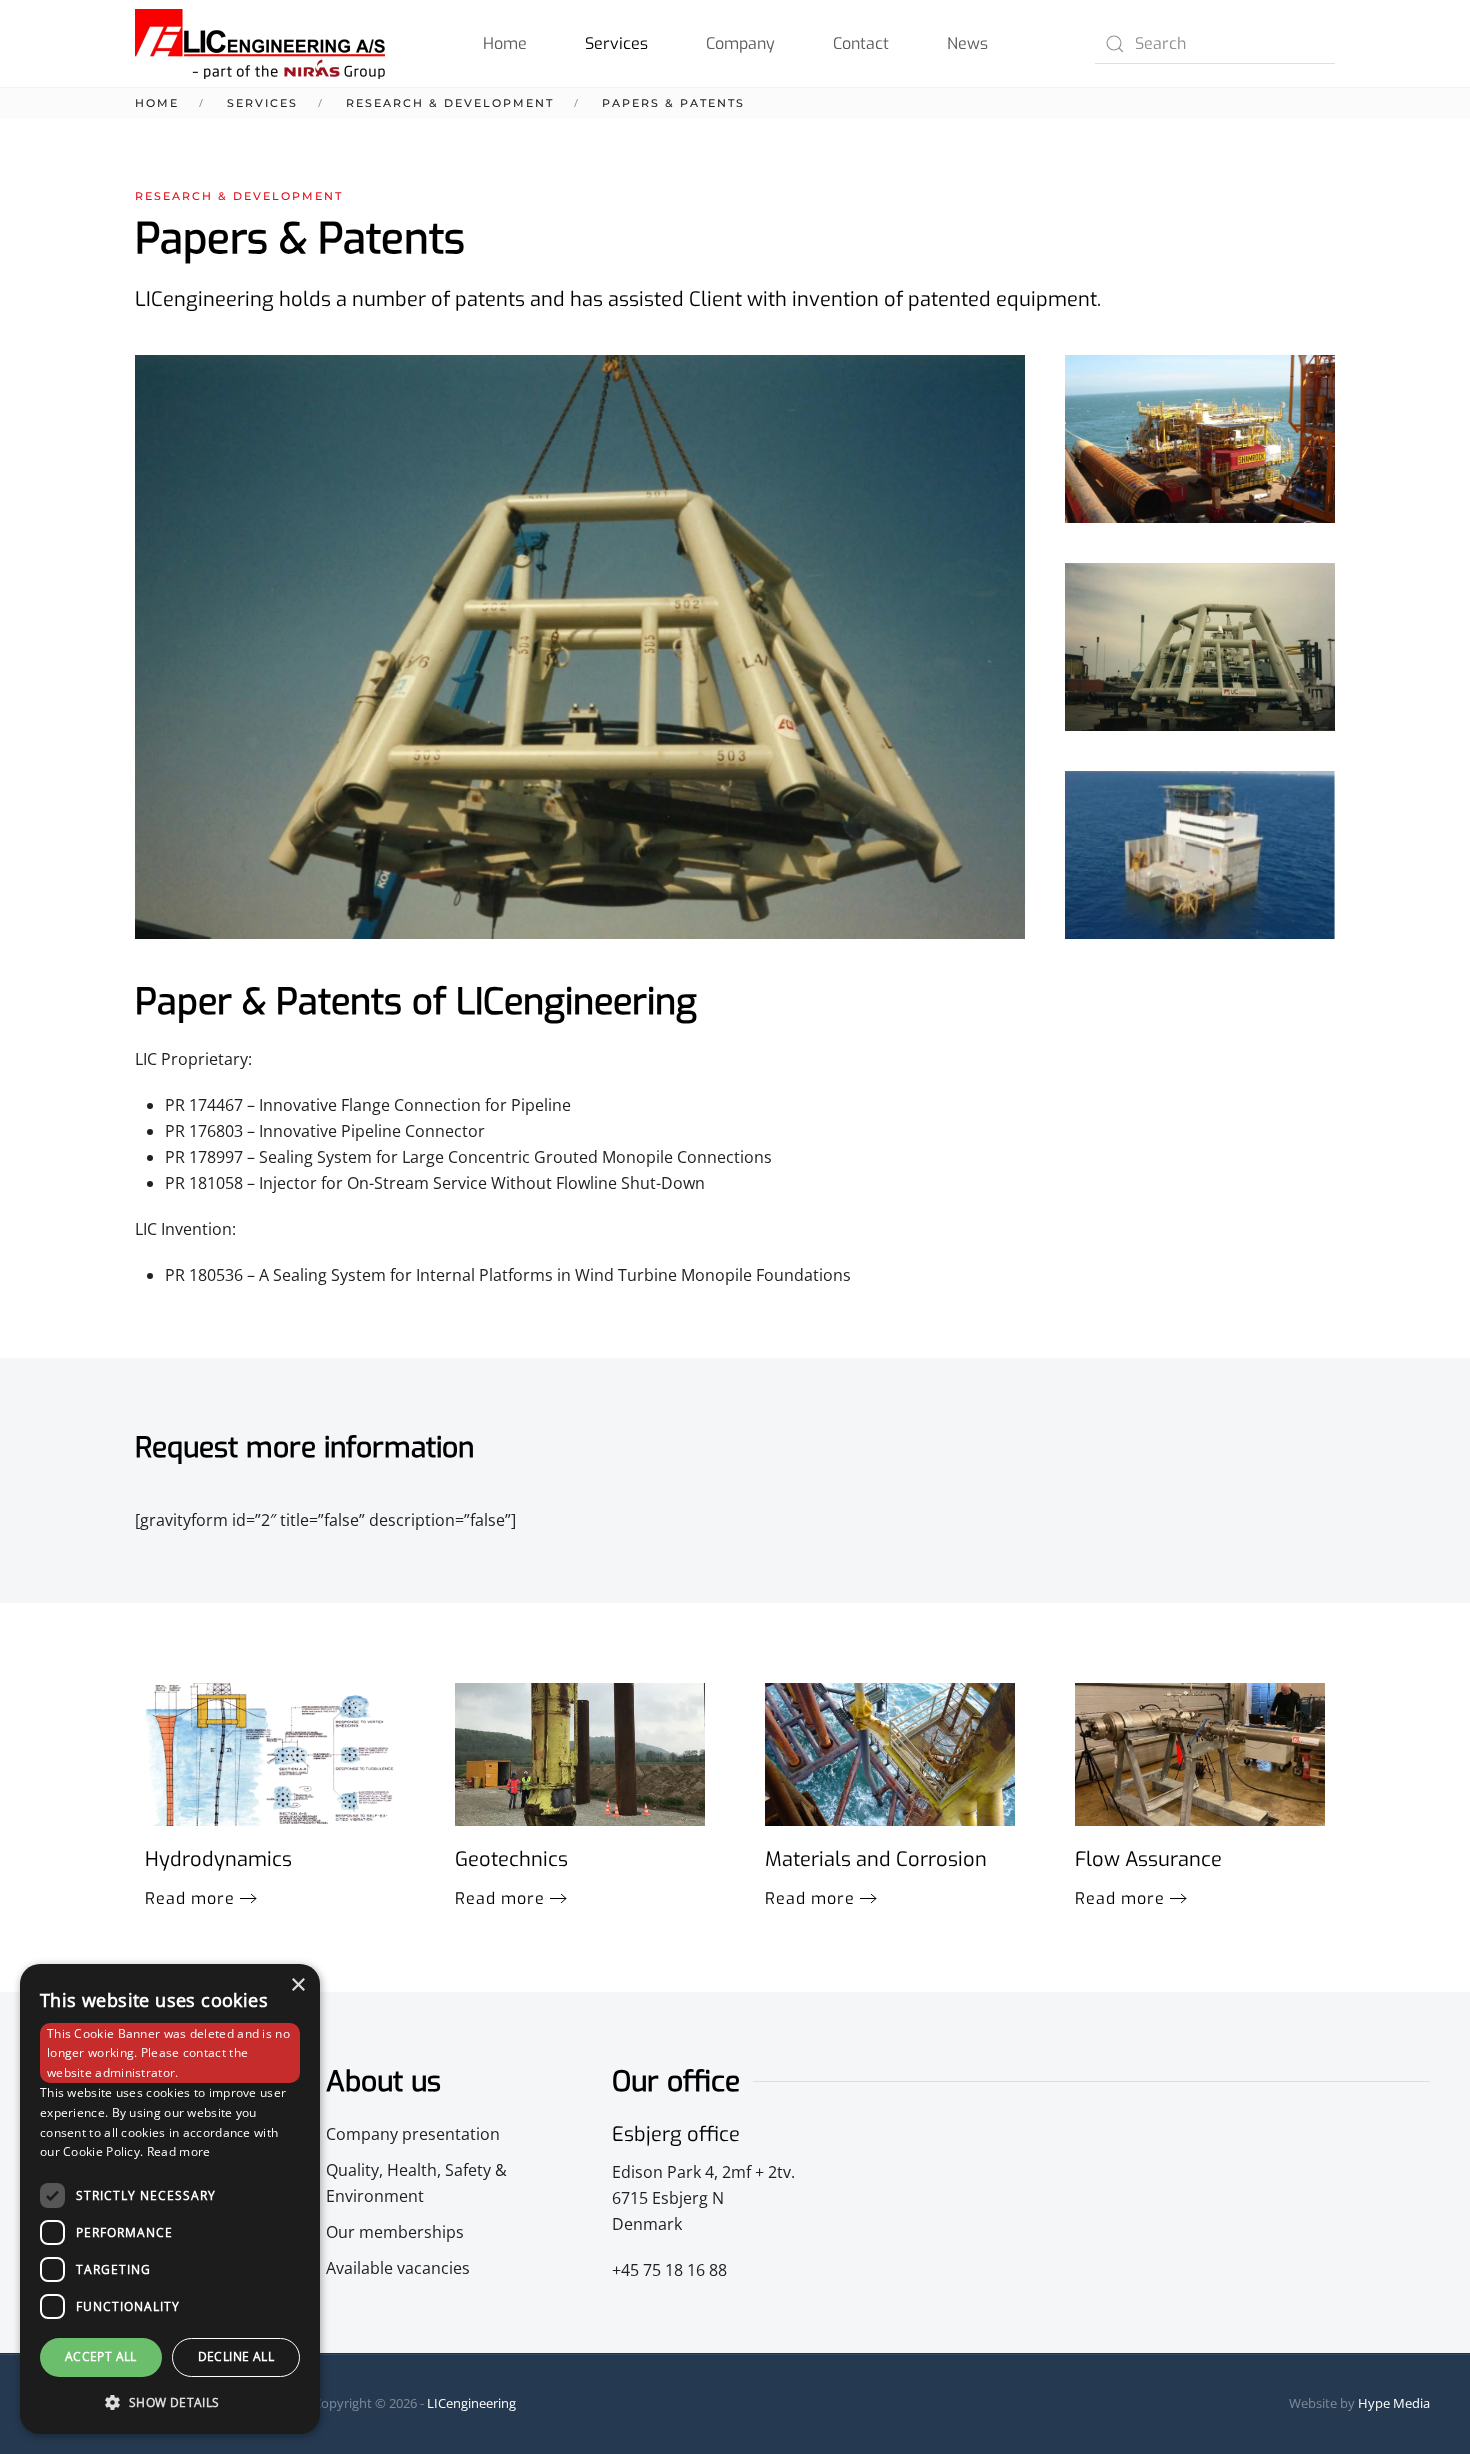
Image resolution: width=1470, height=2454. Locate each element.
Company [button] (740, 43)
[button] (1200, 439)
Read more (190, 1898)
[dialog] (170, 2199)
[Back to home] (260, 44)
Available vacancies (398, 2268)
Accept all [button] (101, 2356)
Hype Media (1394, 2403)
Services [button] (616, 43)
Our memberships (395, 2232)
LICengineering (471, 2403)
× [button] (297, 1985)
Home (505, 43)
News (967, 43)
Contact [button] (861, 43)
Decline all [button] (236, 2356)
